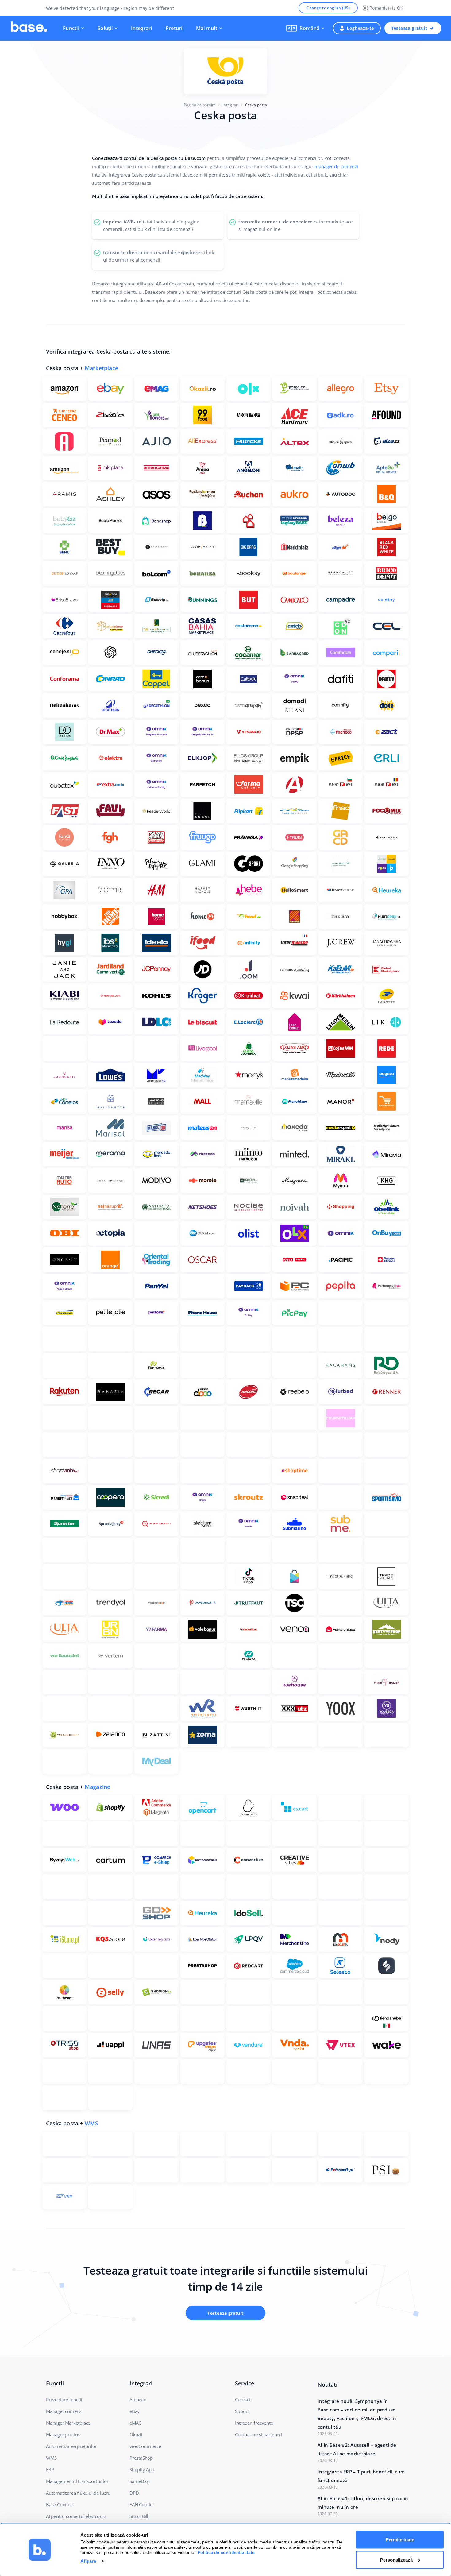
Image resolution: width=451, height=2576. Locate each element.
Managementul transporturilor (77, 2481)
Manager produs (63, 2434)
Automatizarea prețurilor (71, 2446)
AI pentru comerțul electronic (76, 2516)
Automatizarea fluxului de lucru (78, 2493)
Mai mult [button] (207, 28)
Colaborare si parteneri (258, 2434)
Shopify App (142, 2469)
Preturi (174, 28)
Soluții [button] (105, 28)
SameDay (139, 2481)
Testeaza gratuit (409, 28)
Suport (242, 2411)
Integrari (142, 28)
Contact (243, 2399)
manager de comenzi (336, 166)
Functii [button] (71, 28)
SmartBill (139, 2516)
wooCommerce (145, 2446)
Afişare (88, 2561)
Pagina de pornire (200, 105)
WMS (92, 2123)
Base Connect (60, 2504)
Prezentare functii (64, 2399)
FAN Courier (142, 2504)
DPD (134, 2493)
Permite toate (400, 2540)
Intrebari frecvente (254, 2423)
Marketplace (101, 368)
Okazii (136, 2434)
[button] (305, 28)
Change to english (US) (328, 8)
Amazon (138, 2399)
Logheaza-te (360, 28)
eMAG (136, 2423)
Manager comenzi (64, 2411)
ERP (50, 2469)
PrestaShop (141, 2458)
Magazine (98, 1787)
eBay (135, 2411)
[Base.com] (29, 28)
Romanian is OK (386, 8)
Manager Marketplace (68, 2423)
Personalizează (396, 2560)
